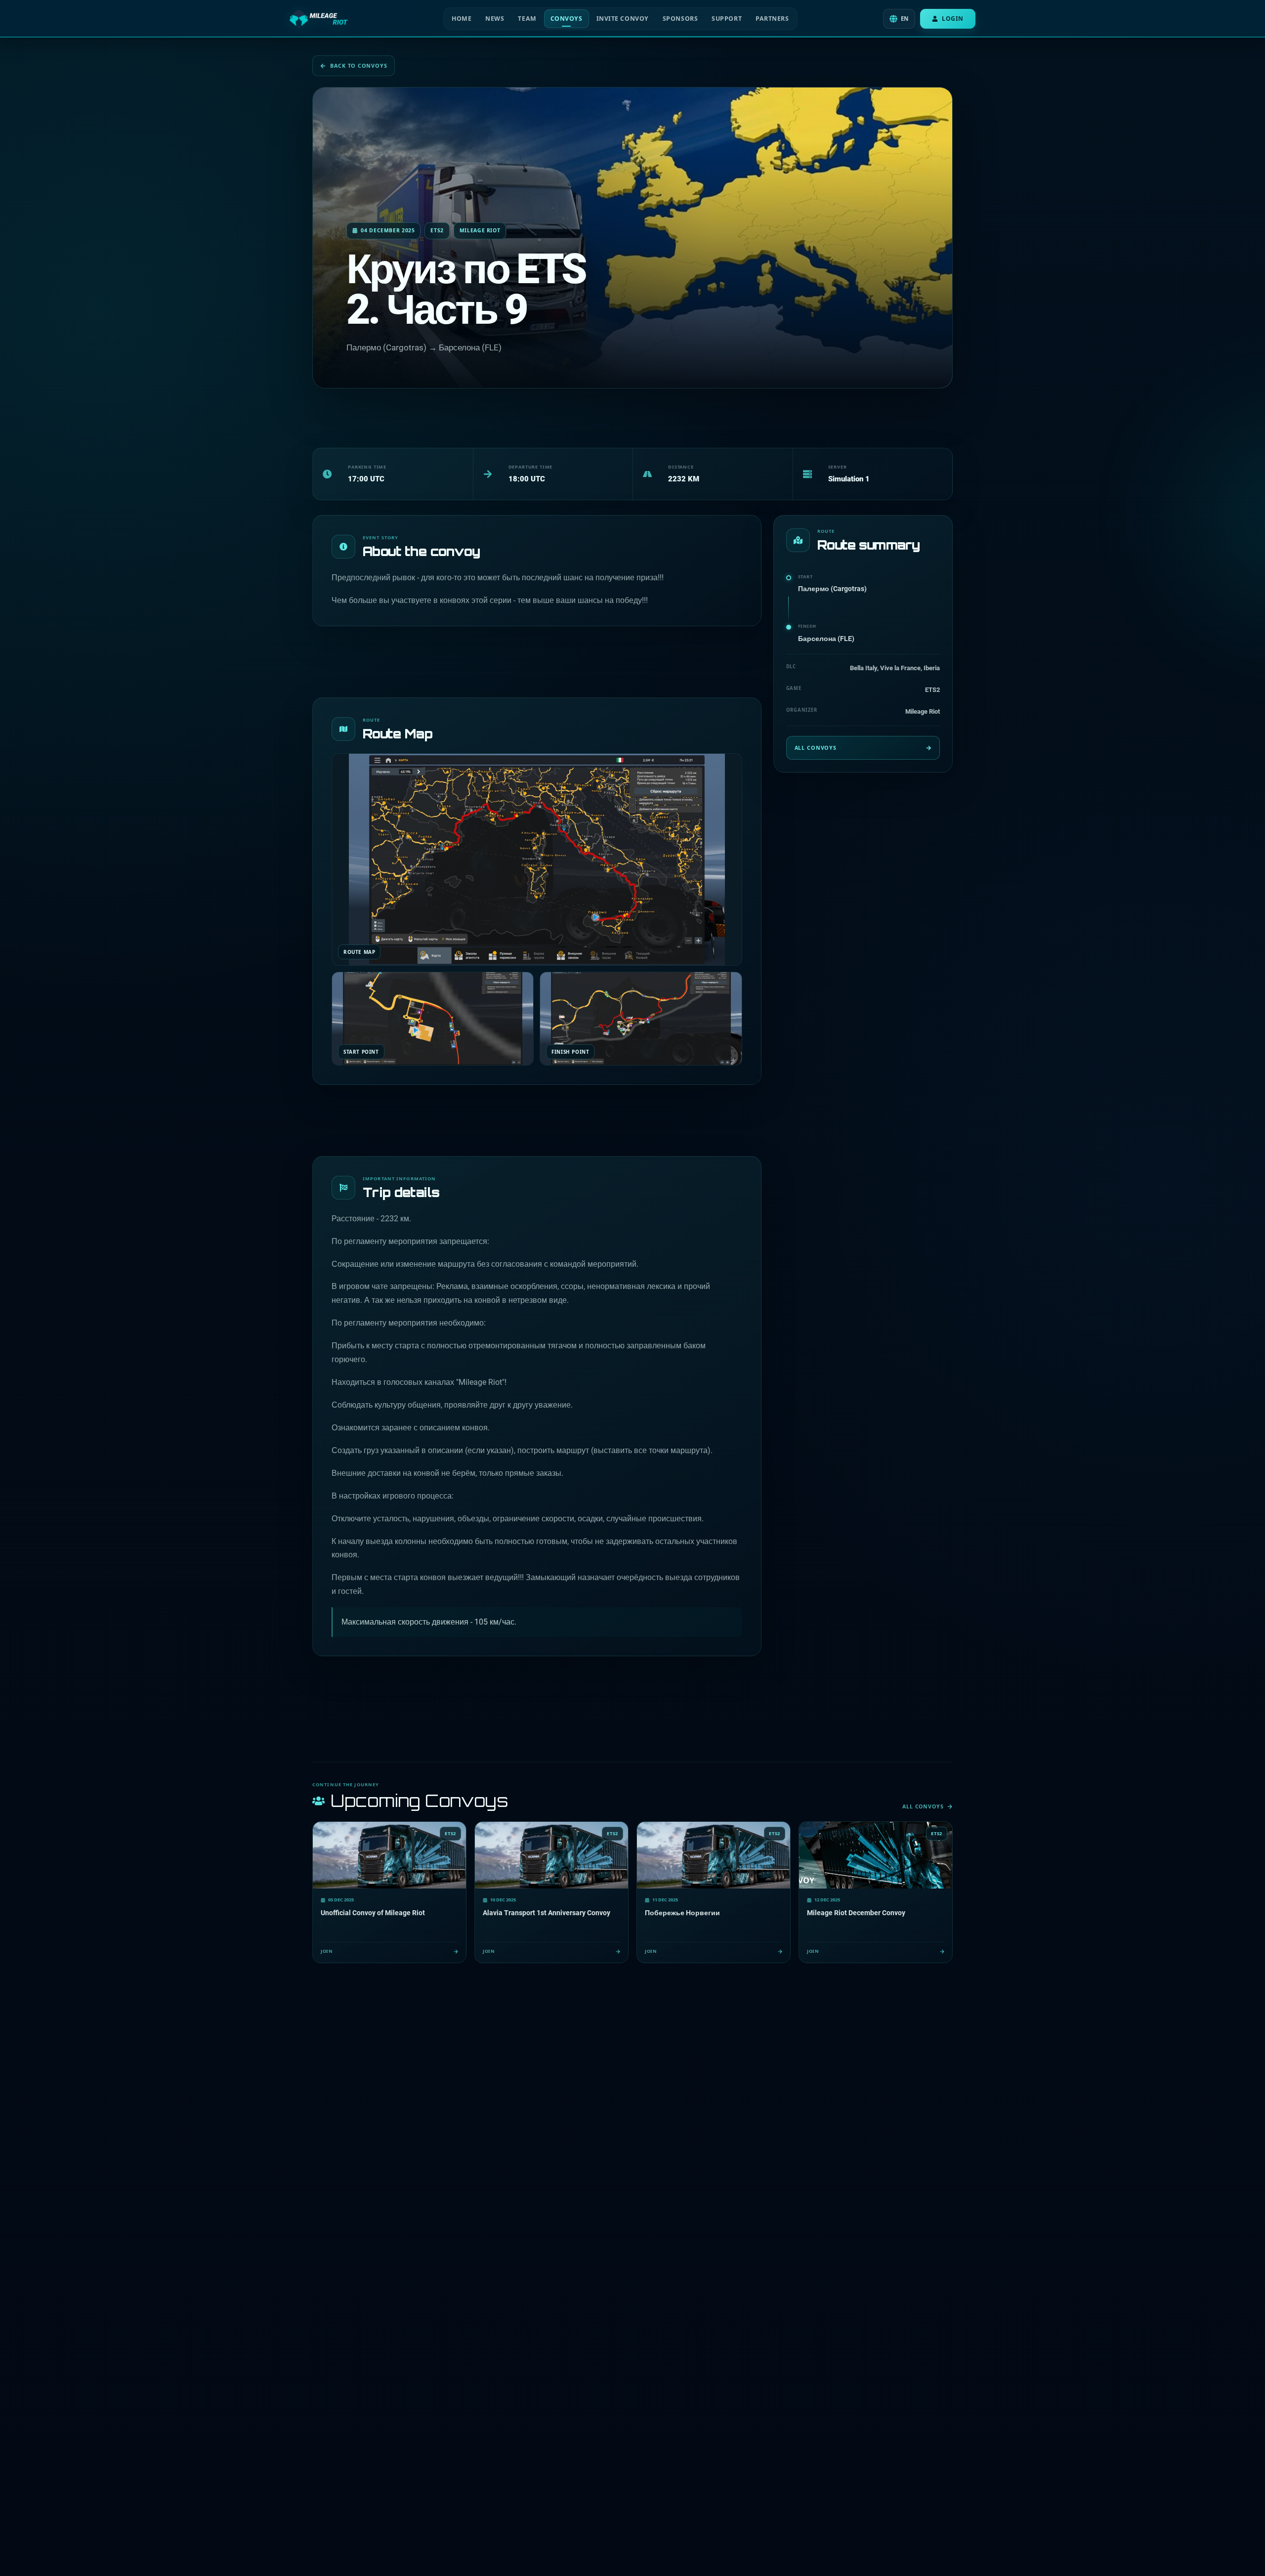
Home (462, 19)
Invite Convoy (623, 19)
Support (727, 19)
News (495, 19)
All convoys (816, 748)
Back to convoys (358, 65)
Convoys (567, 19)
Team (527, 19)
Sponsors (680, 19)
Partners (772, 19)
